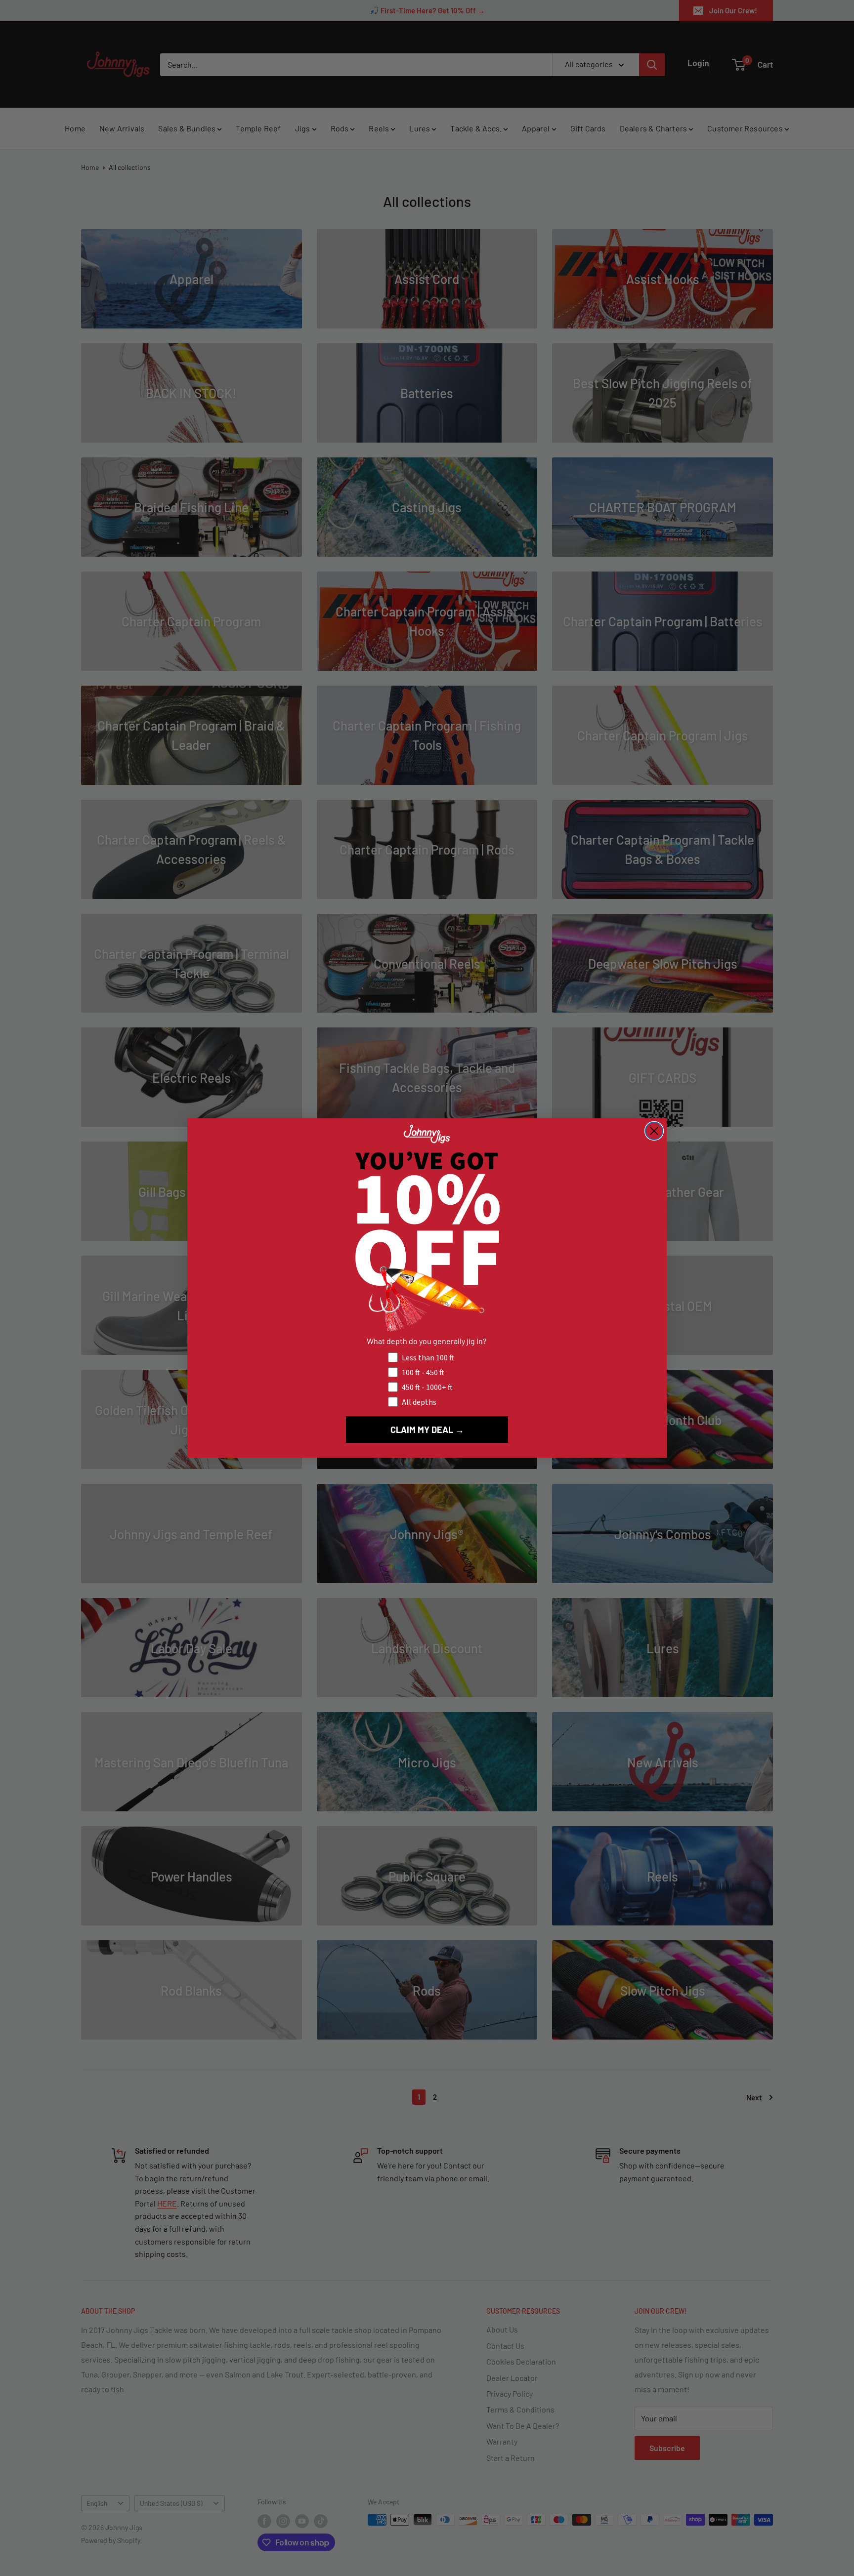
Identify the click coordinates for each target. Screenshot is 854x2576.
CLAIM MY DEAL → (427, 1430)
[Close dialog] (654, 1131)
